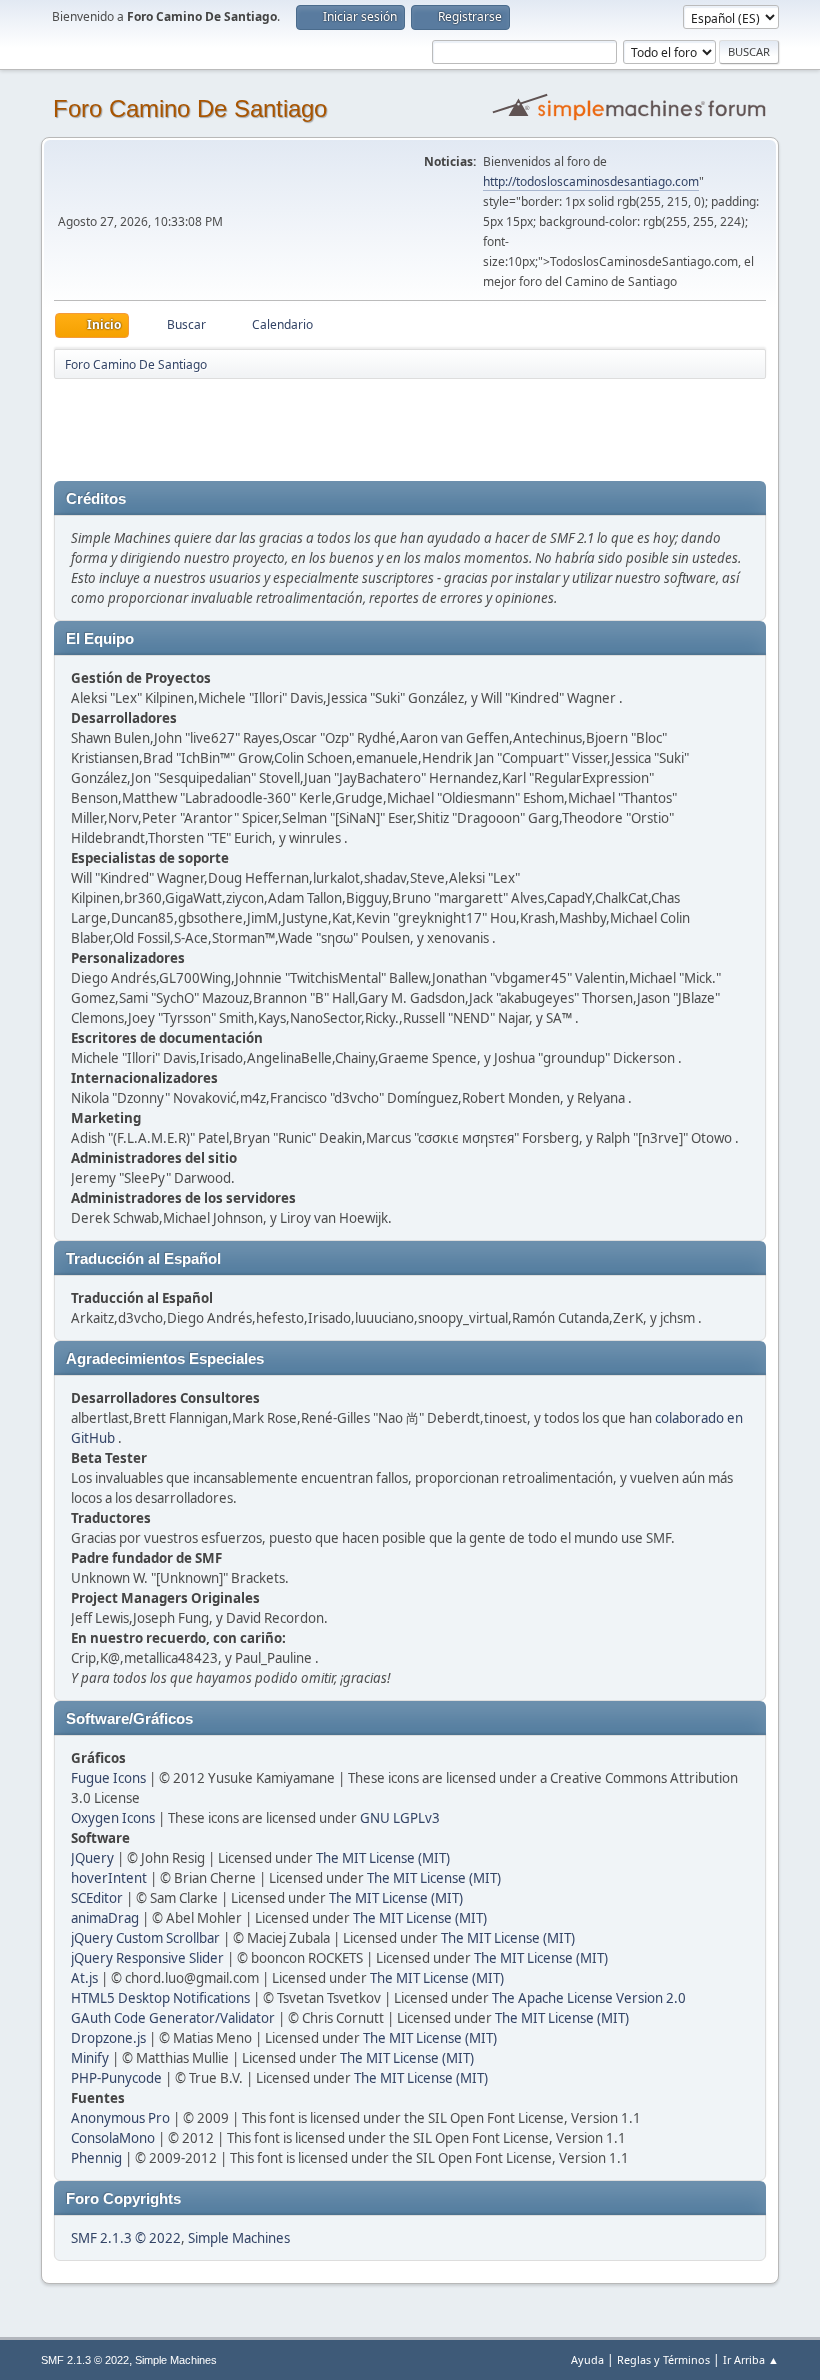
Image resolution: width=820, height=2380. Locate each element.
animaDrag (105, 1918)
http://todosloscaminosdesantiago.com (591, 181)
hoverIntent (109, 1878)
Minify (90, 2058)
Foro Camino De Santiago (190, 108)
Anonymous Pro (120, 2118)
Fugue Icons (108, 1778)
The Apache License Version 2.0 (589, 1998)
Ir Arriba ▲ (751, 2359)
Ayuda (587, 2359)
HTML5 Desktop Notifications (160, 1998)
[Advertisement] (406, 426)
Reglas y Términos (663, 2359)
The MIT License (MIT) (383, 1858)
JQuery (92, 1858)
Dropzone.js (108, 2038)
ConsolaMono (113, 2138)
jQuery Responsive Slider (147, 1958)
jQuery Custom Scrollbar (145, 1938)
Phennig (96, 2158)
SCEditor (97, 1898)
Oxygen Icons (113, 1818)
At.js (84, 1978)
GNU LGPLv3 (400, 1818)
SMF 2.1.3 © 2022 (126, 2238)
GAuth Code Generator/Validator (173, 2018)
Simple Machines (239, 2238)
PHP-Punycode (116, 2078)
